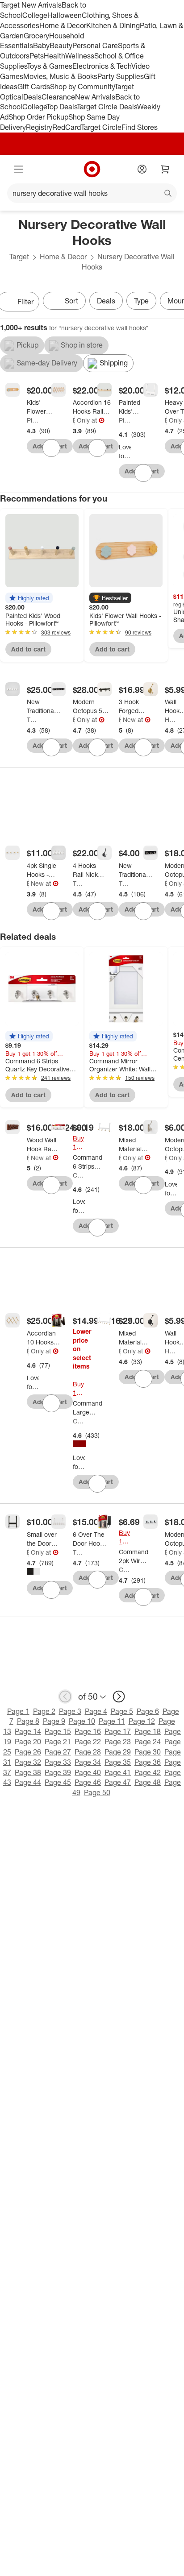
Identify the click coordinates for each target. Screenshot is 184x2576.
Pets (37, 56)
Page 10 (82, 1721)
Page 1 (18, 1711)
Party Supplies (121, 76)
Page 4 (96, 1711)
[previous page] (65, 1697)
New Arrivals (95, 97)
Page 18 (148, 1731)
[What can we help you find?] (92, 193)
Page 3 (70, 1711)
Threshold (33, 720)
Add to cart (28, 649)
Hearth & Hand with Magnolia (120, 720)
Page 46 (88, 1782)
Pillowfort (33, 420)
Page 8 (28, 1721)
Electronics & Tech (102, 66)
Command (79, 1175)
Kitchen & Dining (113, 25)
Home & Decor (63, 25)
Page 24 (148, 1742)
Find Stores (140, 127)
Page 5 (122, 1711)
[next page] (119, 1697)
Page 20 (28, 1742)
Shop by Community (82, 87)
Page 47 (118, 1782)
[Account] (142, 169)
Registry (39, 127)
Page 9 (54, 1721)
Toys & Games (50, 66)
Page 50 (97, 1792)
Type (141, 301)
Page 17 (118, 1731)
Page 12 (142, 1721)
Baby (41, 46)
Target (19, 257)
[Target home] (92, 169)
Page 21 (58, 1742)
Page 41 (118, 1772)
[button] (29, 598)
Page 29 (118, 1752)
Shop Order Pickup (38, 117)
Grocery (36, 36)
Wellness (80, 56)
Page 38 (28, 1772)
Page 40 (88, 1772)
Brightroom (74, 420)
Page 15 (58, 1731)
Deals (32, 97)
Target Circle (101, 127)
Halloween (65, 15)
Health (54, 56)
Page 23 (118, 1742)
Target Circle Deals (107, 107)
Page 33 (58, 1762)
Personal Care (95, 46)
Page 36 (148, 1762)
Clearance (58, 97)
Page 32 (28, 1762)
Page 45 (58, 1782)
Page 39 (58, 1772)
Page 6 (148, 1711)
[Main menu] (19, 169)
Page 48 (148, 1782)
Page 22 (88, 1742)
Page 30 (148, 1752)
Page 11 (112, 1721)
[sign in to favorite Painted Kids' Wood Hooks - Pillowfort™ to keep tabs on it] (143, 473)
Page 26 (28, 1752)
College (35, 15)
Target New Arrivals (31, 5)
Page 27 (58, 1752)
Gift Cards (34, 87)
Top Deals (62, 107)
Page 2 (44, 1711)
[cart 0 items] (165, 169)
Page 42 (148, 1772)
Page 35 (118, 1762)
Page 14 (28, 1731)
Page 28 (88, 1752)
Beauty (61, 46)
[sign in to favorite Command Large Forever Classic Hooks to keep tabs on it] (97, 1484)
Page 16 (88, 1731)
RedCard (67, 127)
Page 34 (88, 1762)
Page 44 (28, 1782)
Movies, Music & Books (60, 76)
